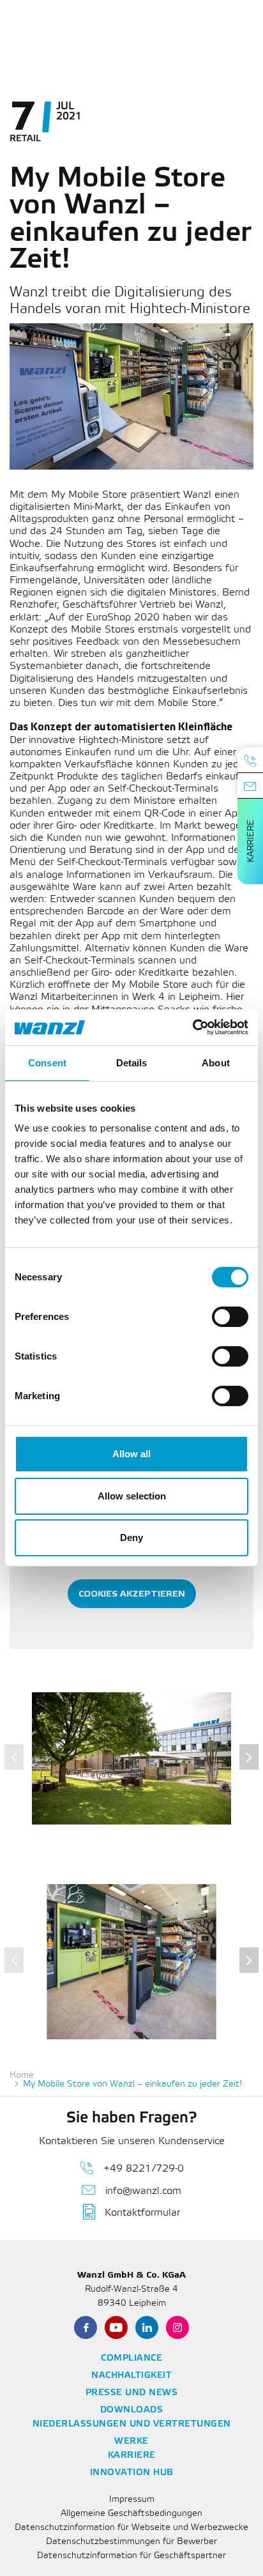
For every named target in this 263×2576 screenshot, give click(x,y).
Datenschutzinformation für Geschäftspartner (131, 2556)
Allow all (131, 1454)
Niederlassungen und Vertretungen (132, 2424)
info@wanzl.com (143, 2191)
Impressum (132, 2500)
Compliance (131, 2358)
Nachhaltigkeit (131, 2376)
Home (22, 2075)
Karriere (251, 841)
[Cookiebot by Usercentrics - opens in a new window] (192, 1027)
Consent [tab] (47, 1063)
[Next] (249, 1757)
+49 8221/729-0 (144, 2169)
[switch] (230, 1317)
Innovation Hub (132, 2473)
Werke (131, 2442)
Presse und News (132, 2393)
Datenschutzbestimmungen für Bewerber (131, 2542)
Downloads (132, 2410)
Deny (131, 1537)
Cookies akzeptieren (132, 1594)
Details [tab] (132, 1063)
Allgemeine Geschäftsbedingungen (131, 2514)
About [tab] (216, 1063)
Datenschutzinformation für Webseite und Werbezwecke (131, 2528)
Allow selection (132, 1496)
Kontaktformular (142, 2213)
